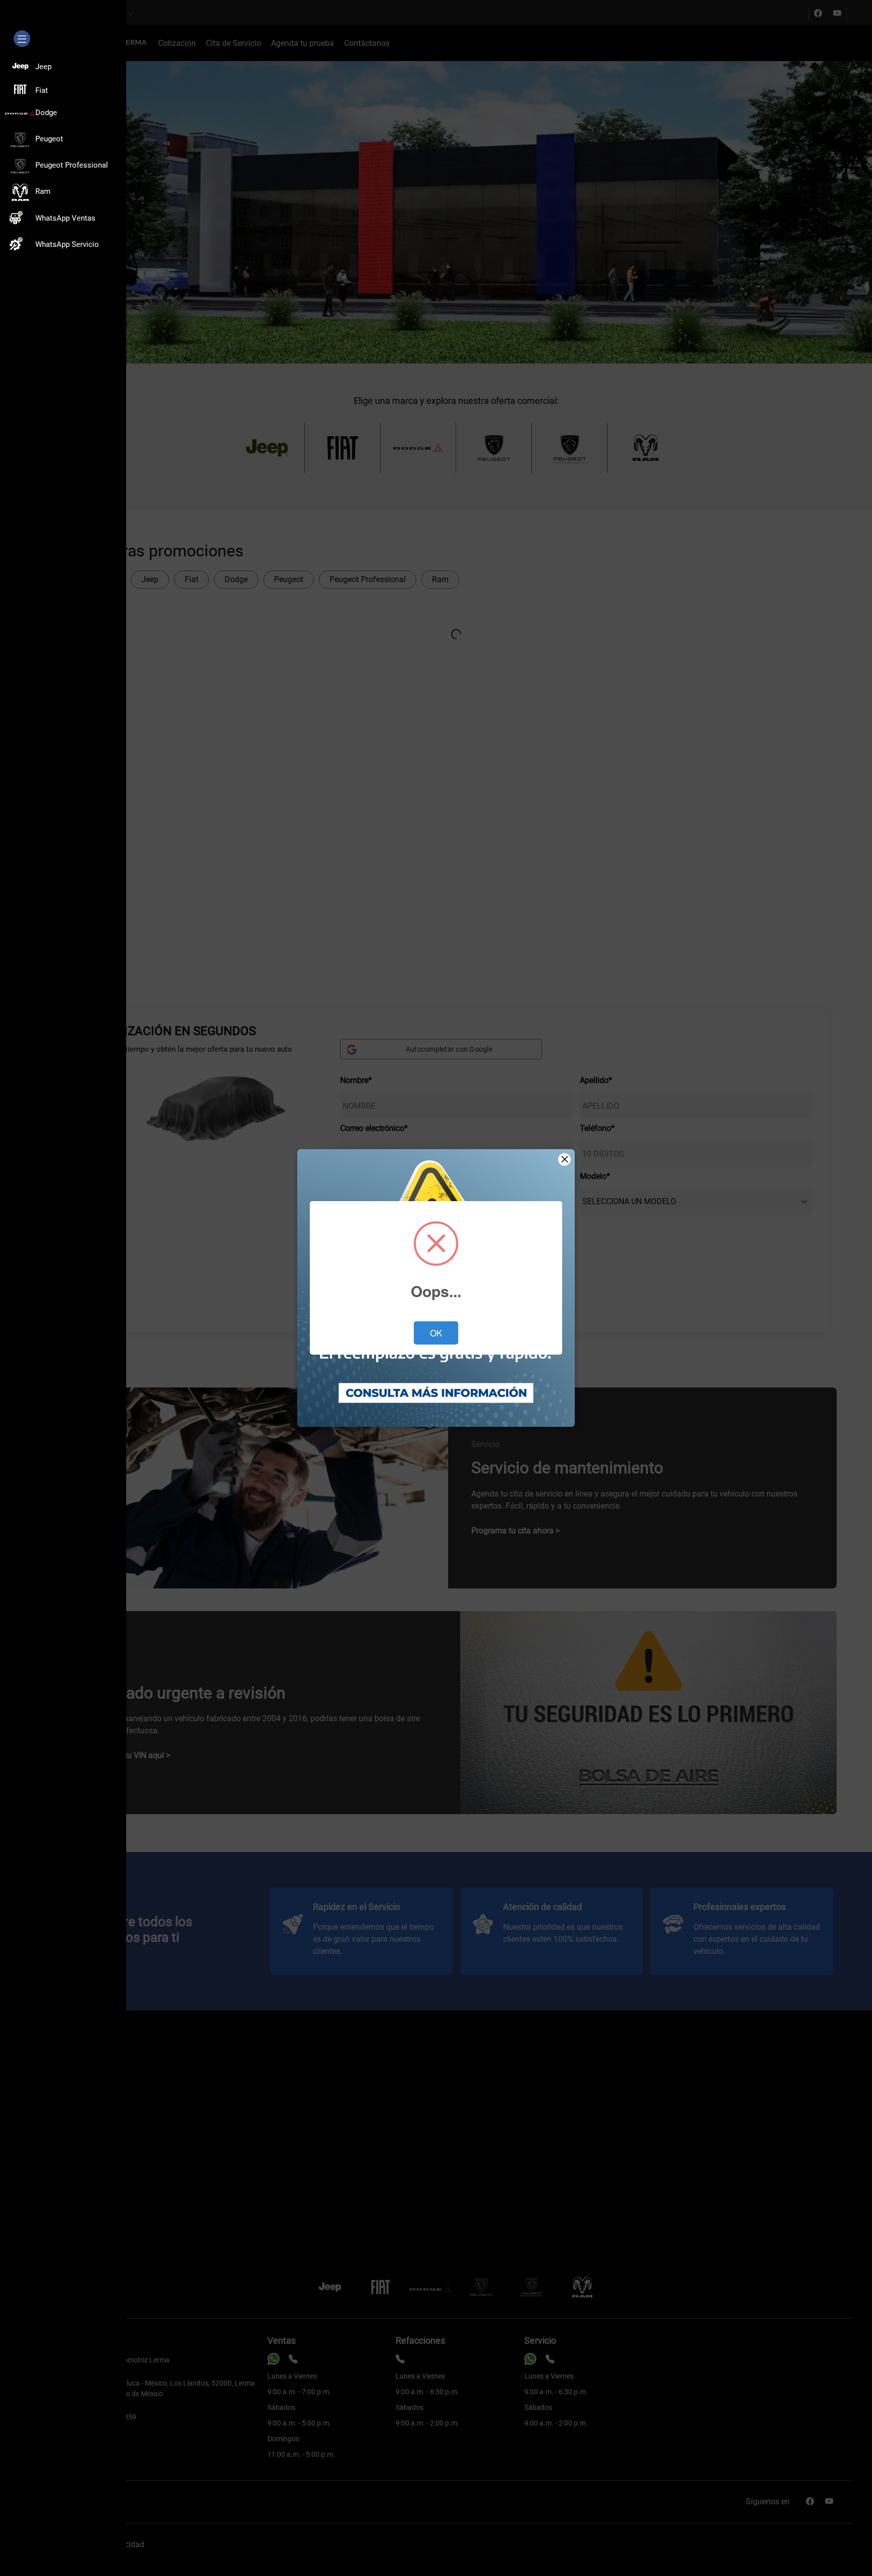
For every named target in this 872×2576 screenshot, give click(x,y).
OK (436, 1333)
